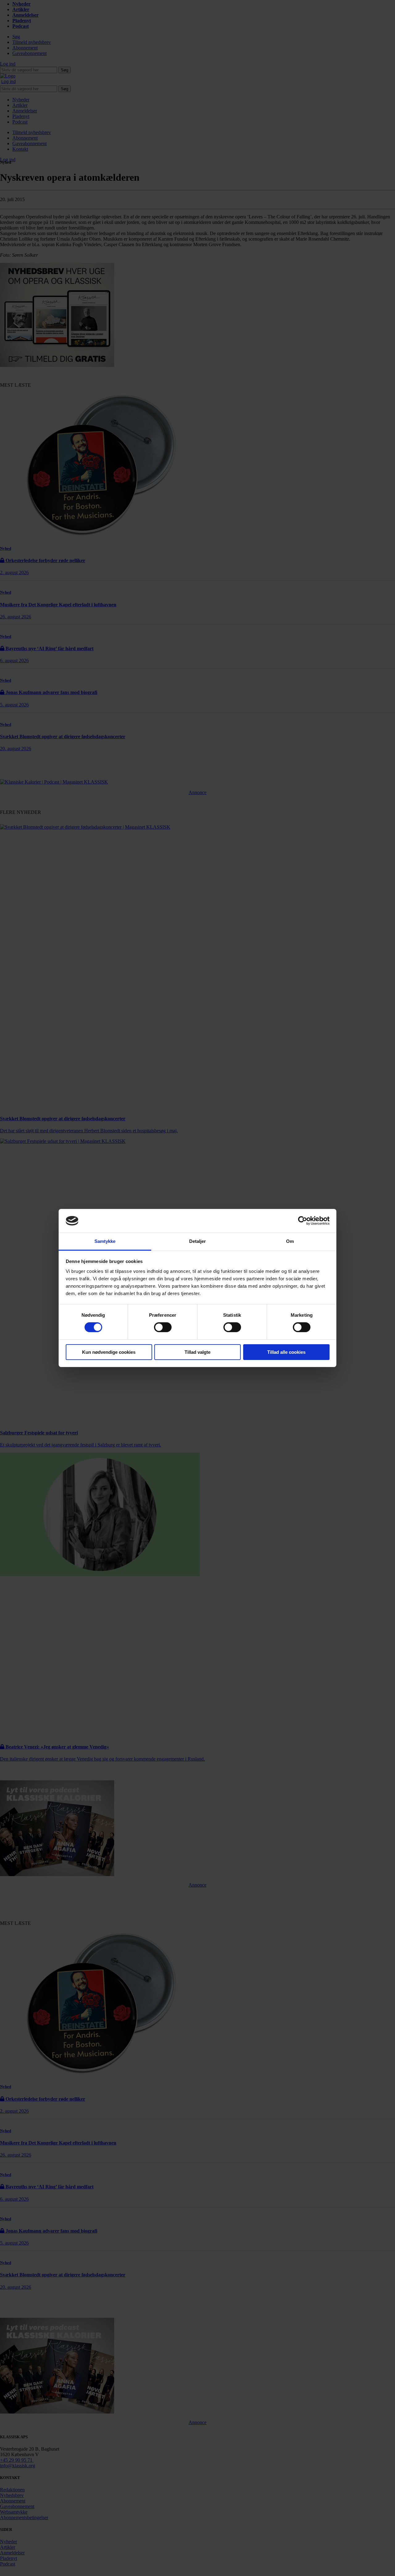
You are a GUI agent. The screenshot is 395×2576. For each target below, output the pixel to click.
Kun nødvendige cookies (109, 1352)
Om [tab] (290, 1241)
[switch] (163, 1327)
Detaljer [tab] (198, 1241)
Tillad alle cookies (286, 1352)
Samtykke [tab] (105, 1241)
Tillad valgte (197, 1352)
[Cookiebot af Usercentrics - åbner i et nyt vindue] (303, 1221)
